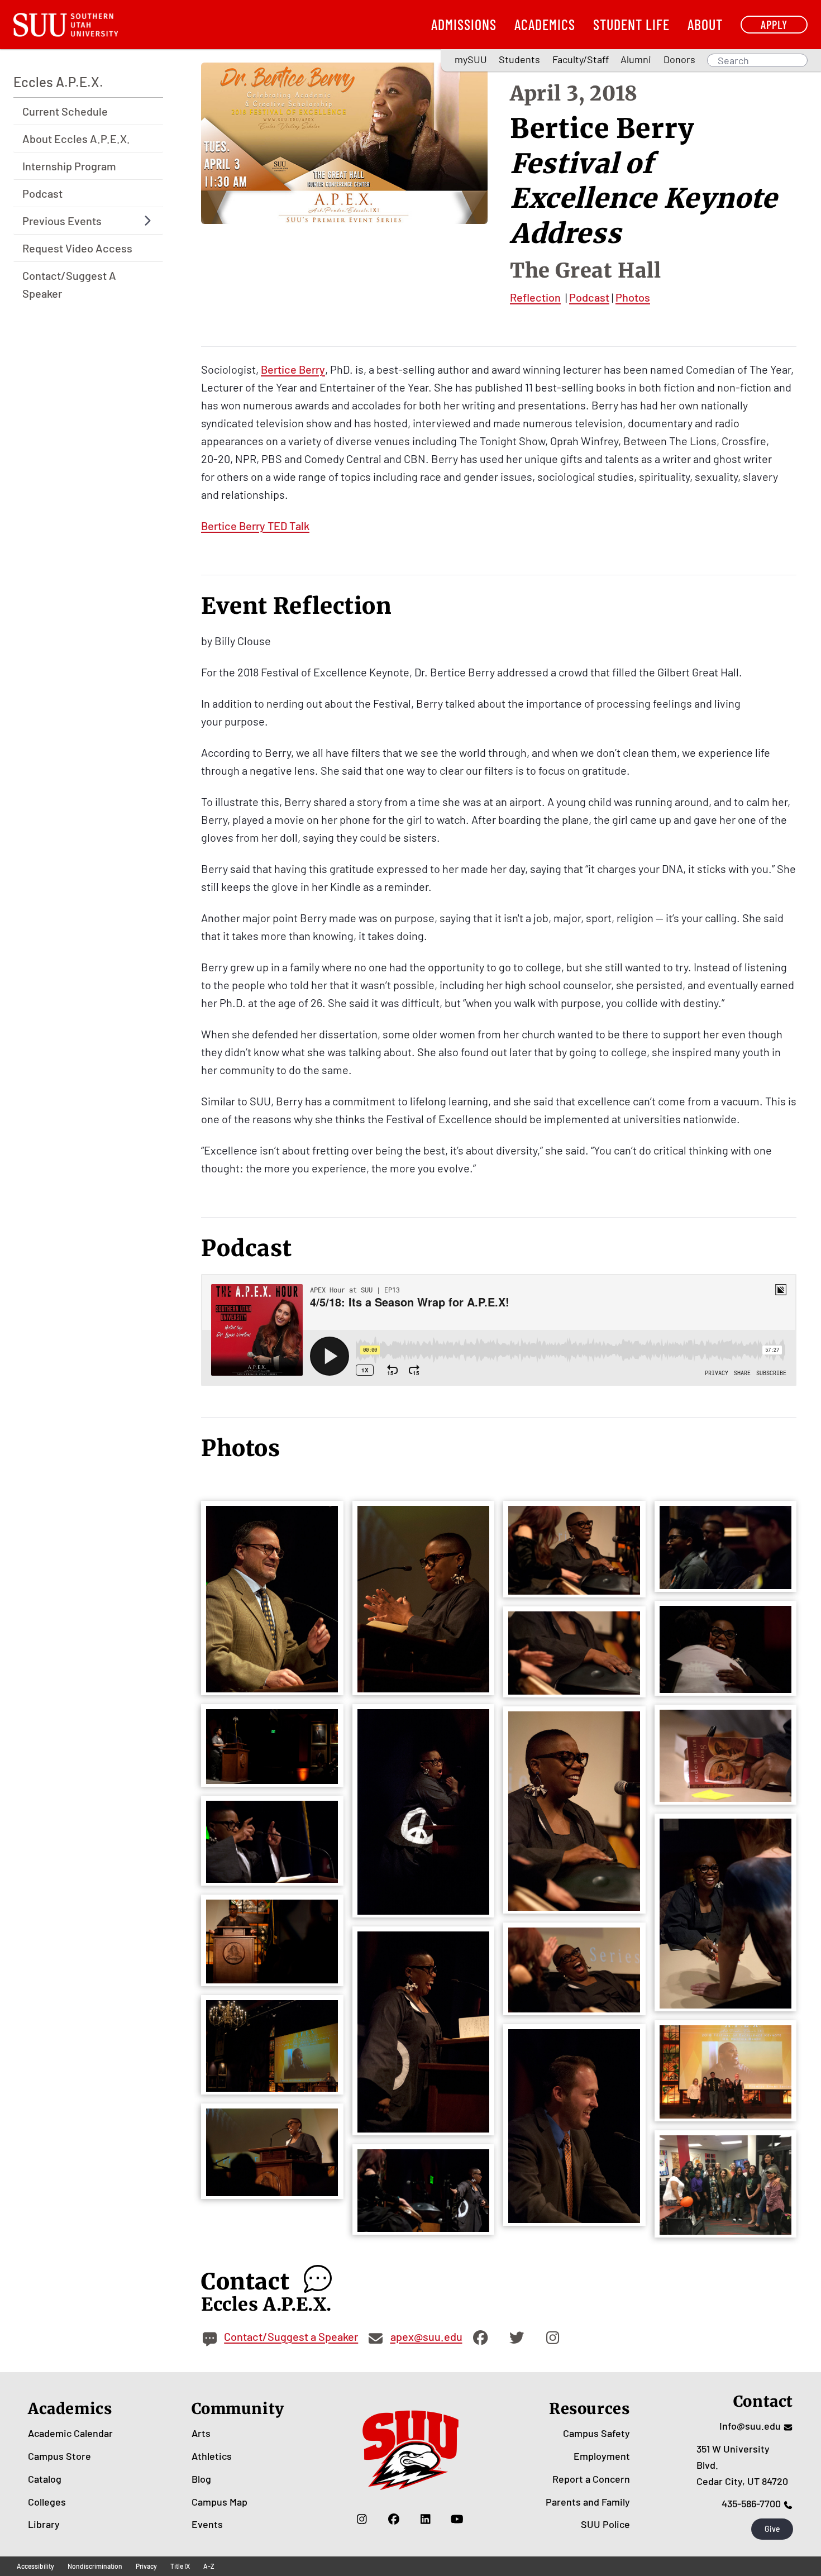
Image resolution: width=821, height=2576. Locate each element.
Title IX (180, 2566)
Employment (602, 2456)
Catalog (45, 2479)
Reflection (535, 297)
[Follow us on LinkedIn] (425, 2518)
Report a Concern (591, 2479)
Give (772, 2529)
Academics (545, 24)
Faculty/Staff (581, 59)
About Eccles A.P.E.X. (76, 139)
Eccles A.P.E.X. (58, 82)
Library (44, 2524)
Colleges (47, 2502)
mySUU (471, 59)
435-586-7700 (751, 2503)
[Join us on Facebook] (393, 2518)
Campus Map (219, 2502)
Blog (201, 2479)
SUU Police (605, 2524)
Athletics (212, 2456)
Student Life (631, 24)
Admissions (464, 24)
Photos (633, 297)
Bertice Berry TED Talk (255, 526)
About (705, 24)
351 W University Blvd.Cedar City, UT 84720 (742, 2465)
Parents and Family (588, 2502)
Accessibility (35, 2566)
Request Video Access (77, 248)
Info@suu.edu (750, 2426)
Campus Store (59, 2456)
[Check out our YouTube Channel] (457, 2518)
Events (207, 2524)
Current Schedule (65, 111)
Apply (774, 24)
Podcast (42, 193)
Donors (679, 59)
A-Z (209, 2566)
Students (519, 59)
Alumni (636, 59)
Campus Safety (596, 2433)
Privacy (146, 2566)
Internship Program (69, 166)
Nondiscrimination (95, 2566)
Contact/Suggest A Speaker (69, 284)
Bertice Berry (293, 369)
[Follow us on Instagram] (362, 2518)
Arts (201, 2433)
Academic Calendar (70, 2433)
